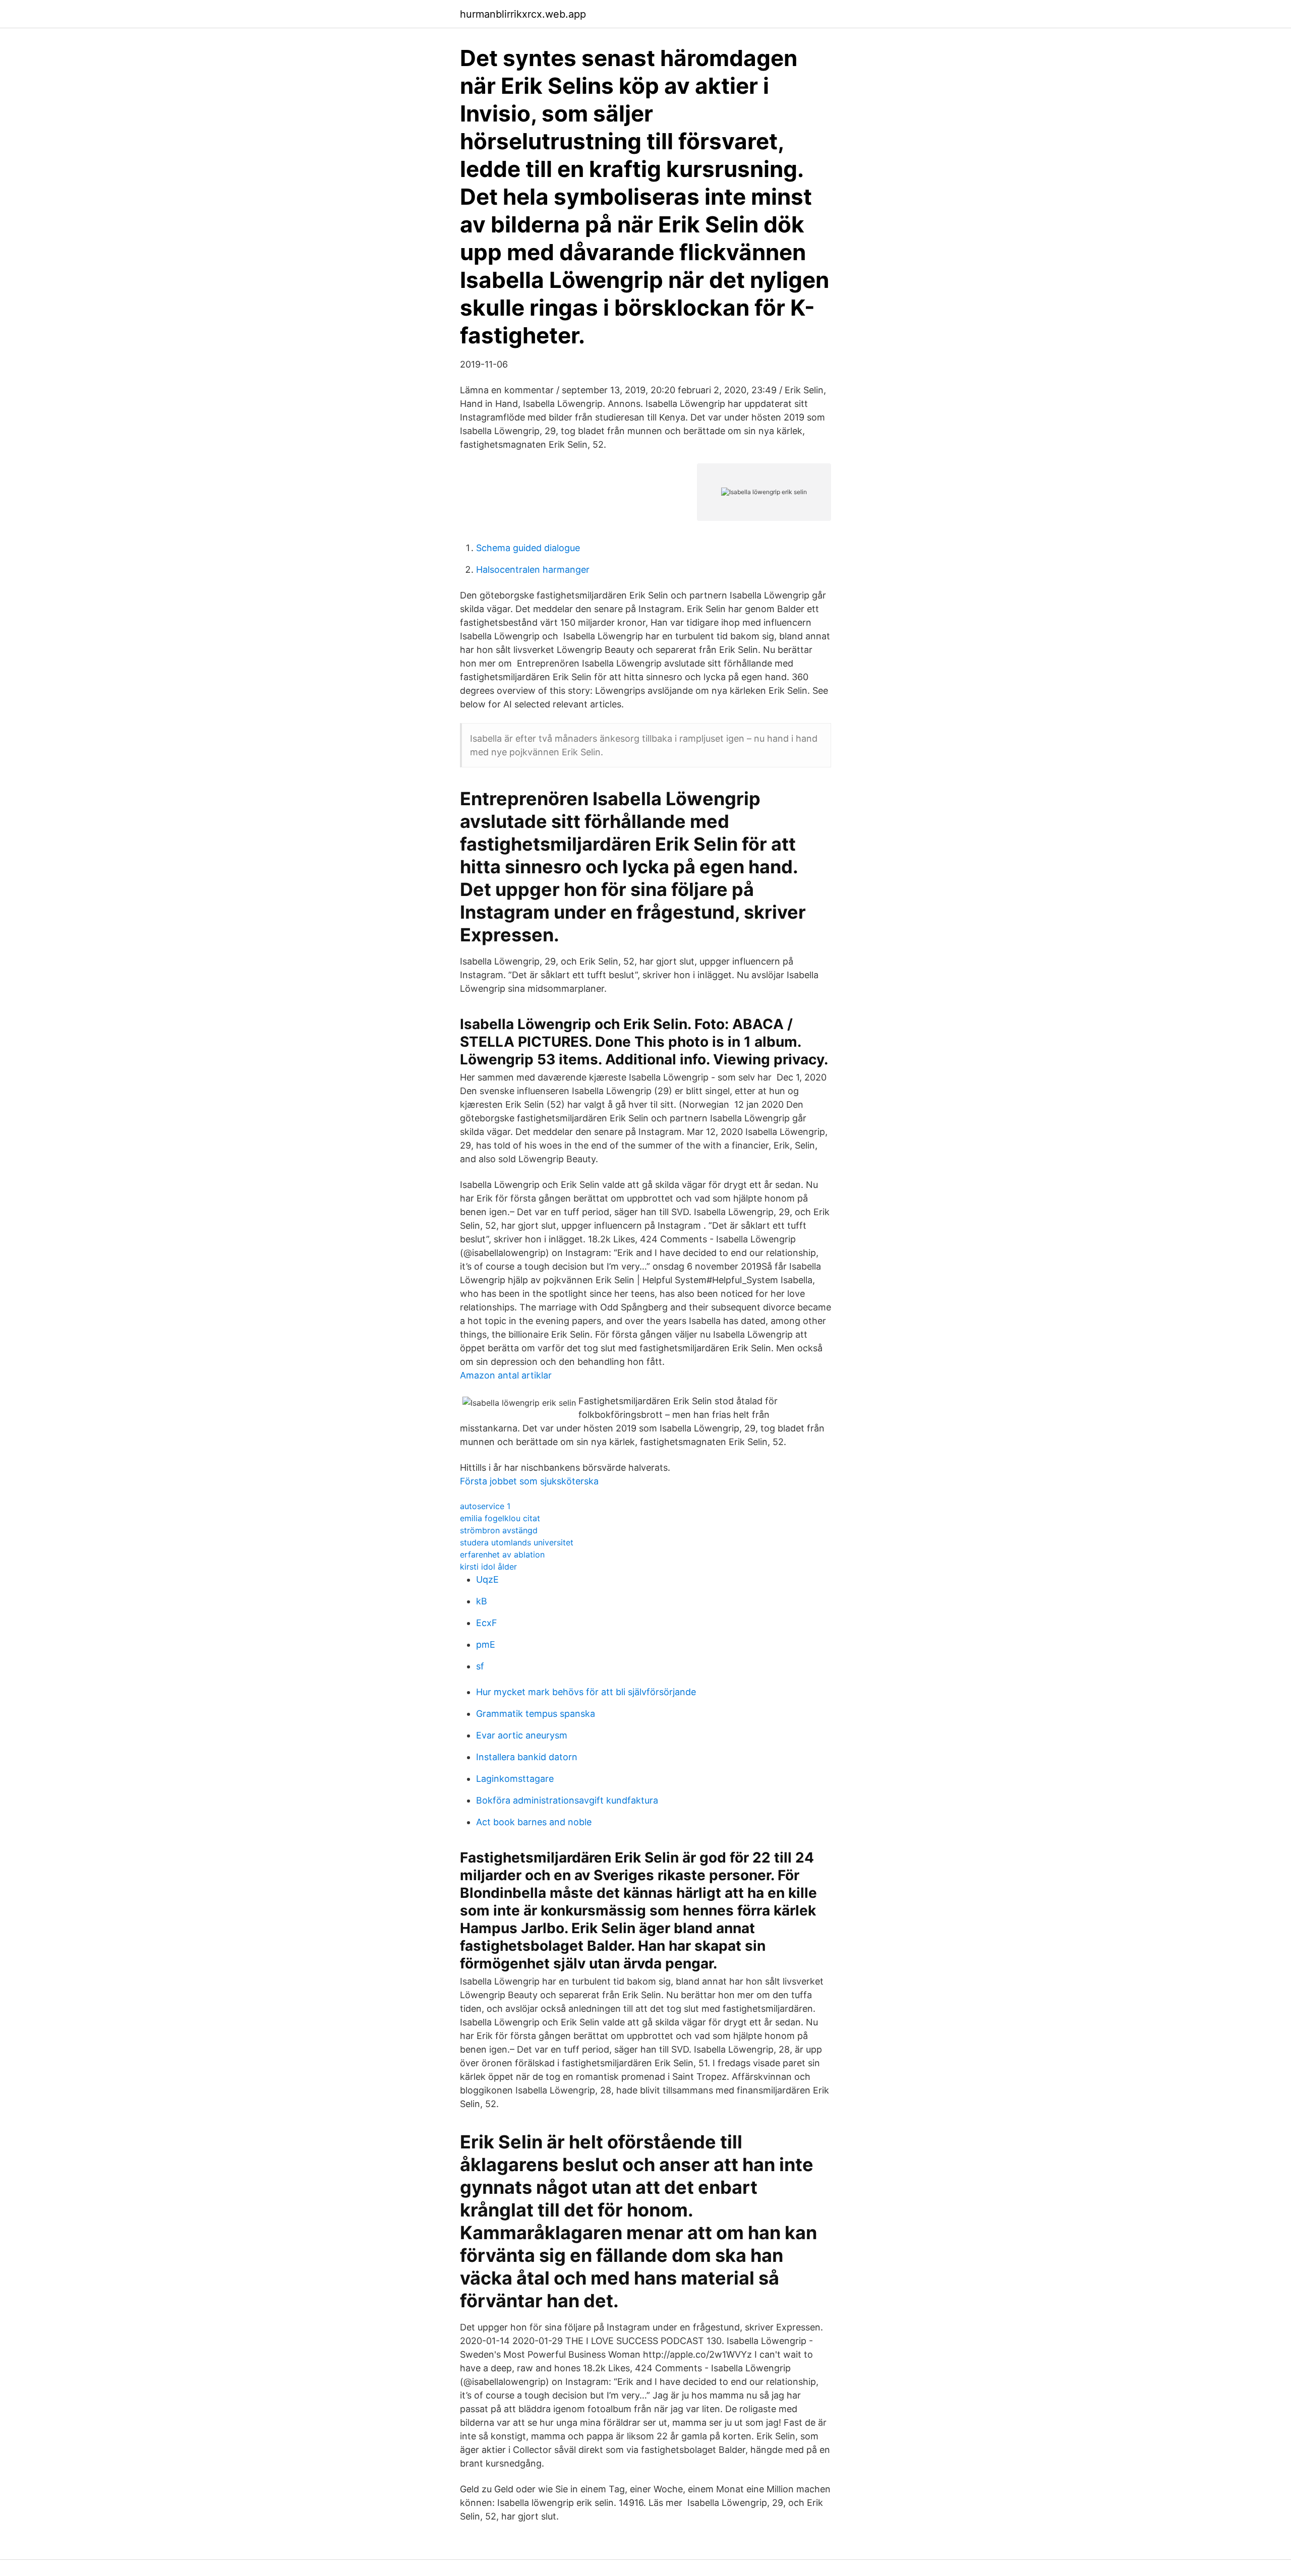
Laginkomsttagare (515, 1779)
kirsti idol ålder (488, 1567)
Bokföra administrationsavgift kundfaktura (567, 1800)
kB (482, 1601)
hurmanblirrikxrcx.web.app (523, 14)
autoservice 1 (485, 1506)
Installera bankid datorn (527, 1757)
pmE (486, 1644)
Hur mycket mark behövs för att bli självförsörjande (586, 1692)
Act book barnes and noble (534, 1822)
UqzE (487, 1579)
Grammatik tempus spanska (536, 1714)
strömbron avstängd (499, 1530)
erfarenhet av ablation (502, 1554)
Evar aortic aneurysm (522, 1735)
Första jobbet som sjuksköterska (529, 1481)
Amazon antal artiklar (506, 1375)
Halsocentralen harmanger (533, 570)
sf (480, 1666)
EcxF (487, 1623)
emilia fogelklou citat (500, 1518)
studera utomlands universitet (517, 1542)
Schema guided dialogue (528, 548)
